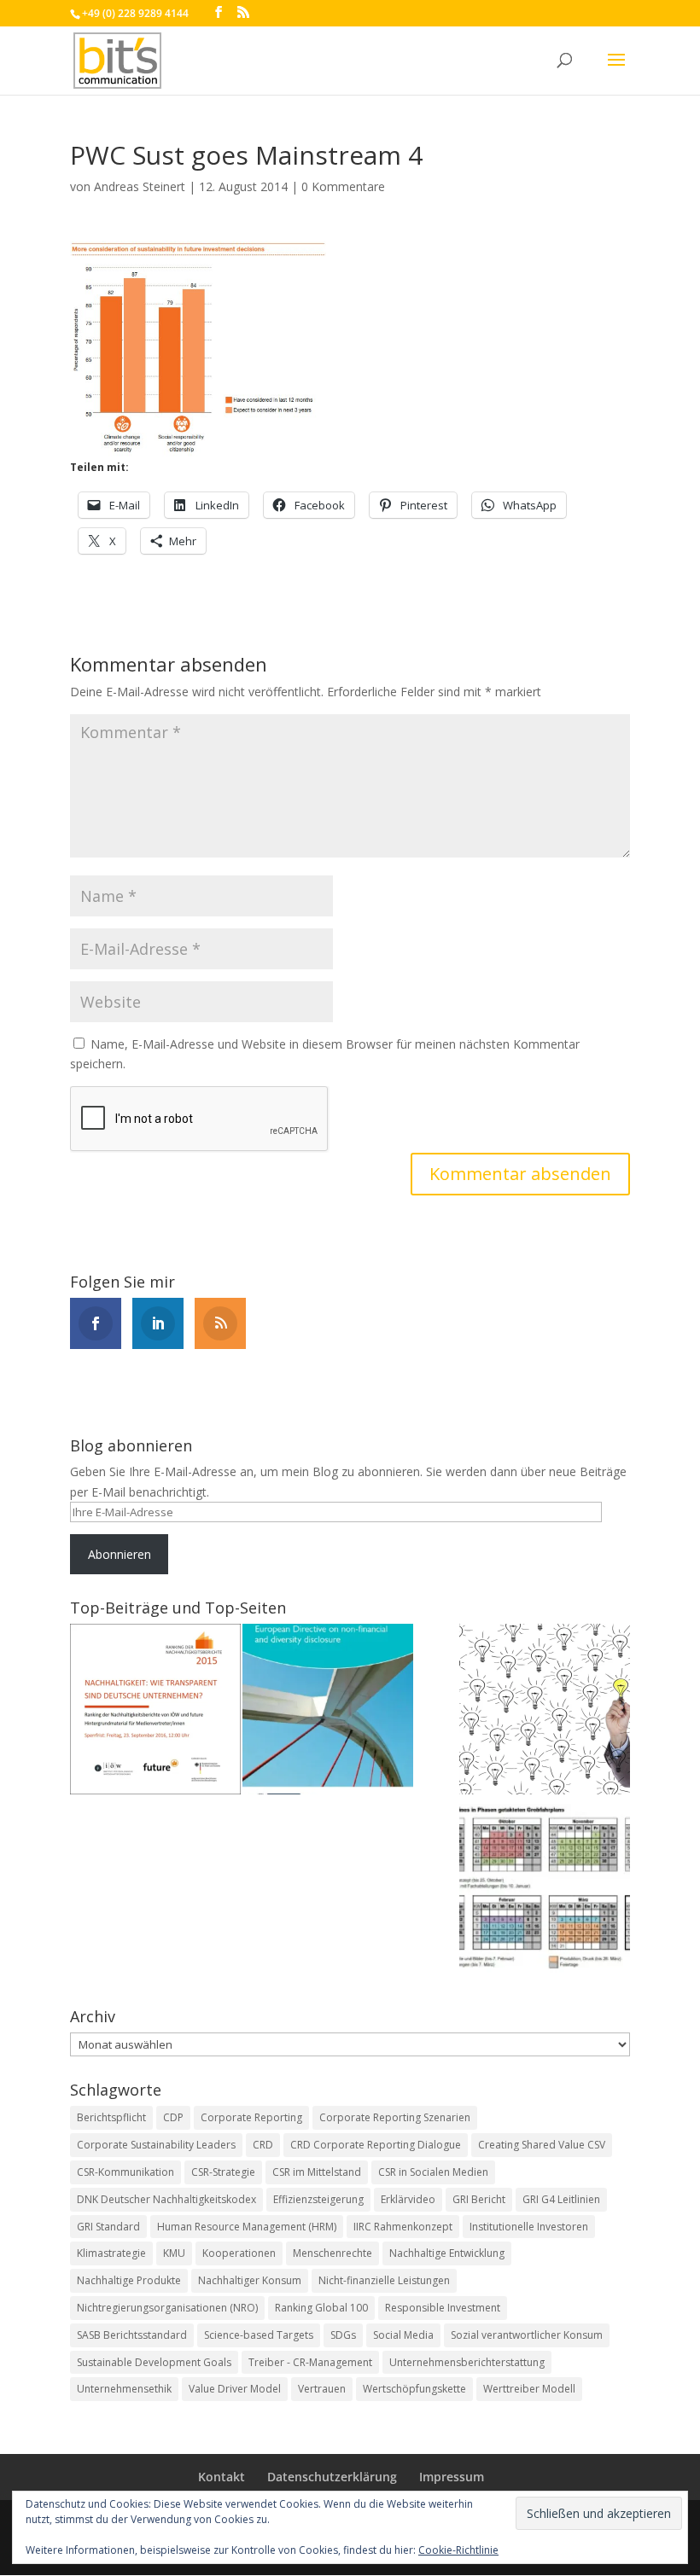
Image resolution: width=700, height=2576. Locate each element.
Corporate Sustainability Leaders (156, 2145)
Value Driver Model (235, 2389)
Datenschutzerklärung (332, 2477)
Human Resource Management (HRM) (247, 2227)
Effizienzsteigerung (318, 2199)
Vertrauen (322, 2389)
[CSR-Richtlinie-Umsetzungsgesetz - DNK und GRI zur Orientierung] (328, 1712)
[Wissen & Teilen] (545, 1712)
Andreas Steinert (140, 186)
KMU (174, 2253)
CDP (173, 2117)
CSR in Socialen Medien (433, 2172)
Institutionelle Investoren (529, 2227)
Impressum (452, 2477)
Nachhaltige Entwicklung (447, 2253)
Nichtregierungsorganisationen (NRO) (167, 2308)
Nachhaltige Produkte (129, 2280)
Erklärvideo (408, 2199)
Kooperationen (239, 2253)
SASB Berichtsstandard (132, 2335)
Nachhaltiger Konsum (250, 2280)
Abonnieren (120, 1554)
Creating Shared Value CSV (542, 2145)
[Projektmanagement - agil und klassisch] (545, 1892)
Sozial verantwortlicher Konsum (527, 2335)
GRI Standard (108, 2227)
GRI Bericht (479, 2199)
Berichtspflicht (111, 2117)
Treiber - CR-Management (310, 2362)
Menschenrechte (332, 2253)
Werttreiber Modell (529, 2389)
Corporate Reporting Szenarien (395, 2117)
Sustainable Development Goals (154, 2362)
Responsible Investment (443, 2308)
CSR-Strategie (223, 2172)
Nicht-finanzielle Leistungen (384, 2280)
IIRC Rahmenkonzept (403, 2227)
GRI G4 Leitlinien (561, 2199)
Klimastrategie (111, 2253)
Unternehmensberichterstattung (467, 2362)
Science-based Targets (259, 2335)
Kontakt (222, 2477)
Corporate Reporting (251, 2117)
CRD (263, 2145)
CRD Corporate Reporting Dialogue (376, 2145)
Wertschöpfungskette (414, 2389)
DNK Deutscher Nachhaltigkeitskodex (166, 2199)
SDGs (343, 2335)
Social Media (403, 2335)
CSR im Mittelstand (317, 2172)
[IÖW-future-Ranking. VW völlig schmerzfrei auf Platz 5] (155, 1712)
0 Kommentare (343, 186)
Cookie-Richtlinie (458, 2550)
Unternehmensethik (124, 2389)
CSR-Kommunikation (125, 2172)
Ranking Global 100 (321, 2308)
